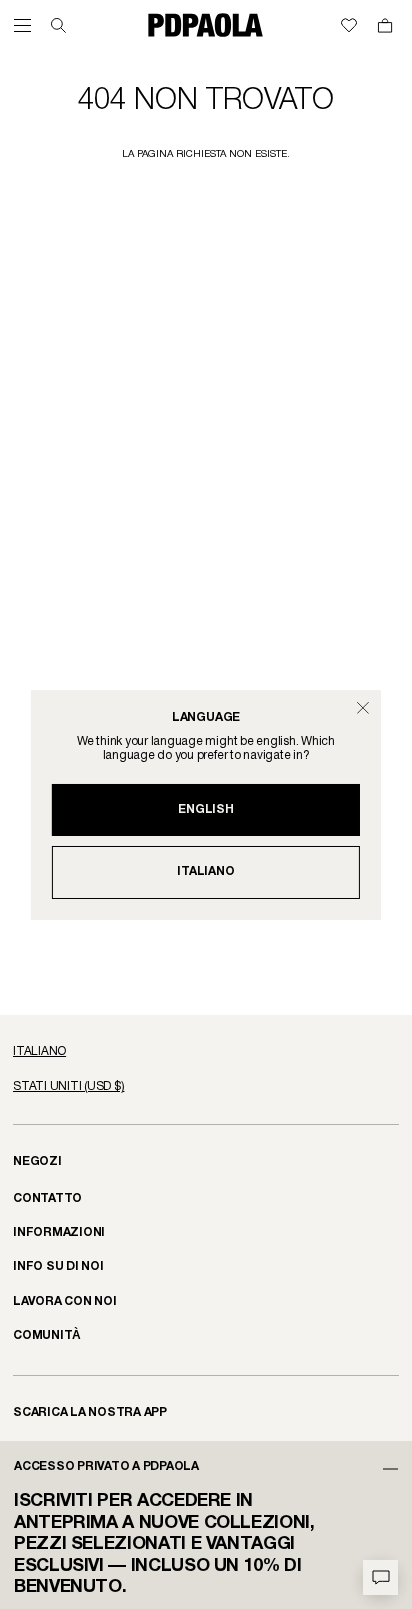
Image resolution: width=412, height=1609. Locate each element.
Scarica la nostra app (90, 1412)
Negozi (37, 1161)
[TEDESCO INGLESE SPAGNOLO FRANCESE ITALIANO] (206, 1052)
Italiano (205, 871)
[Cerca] (58, 25)
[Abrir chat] (380, 1577)
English (205, 809)
